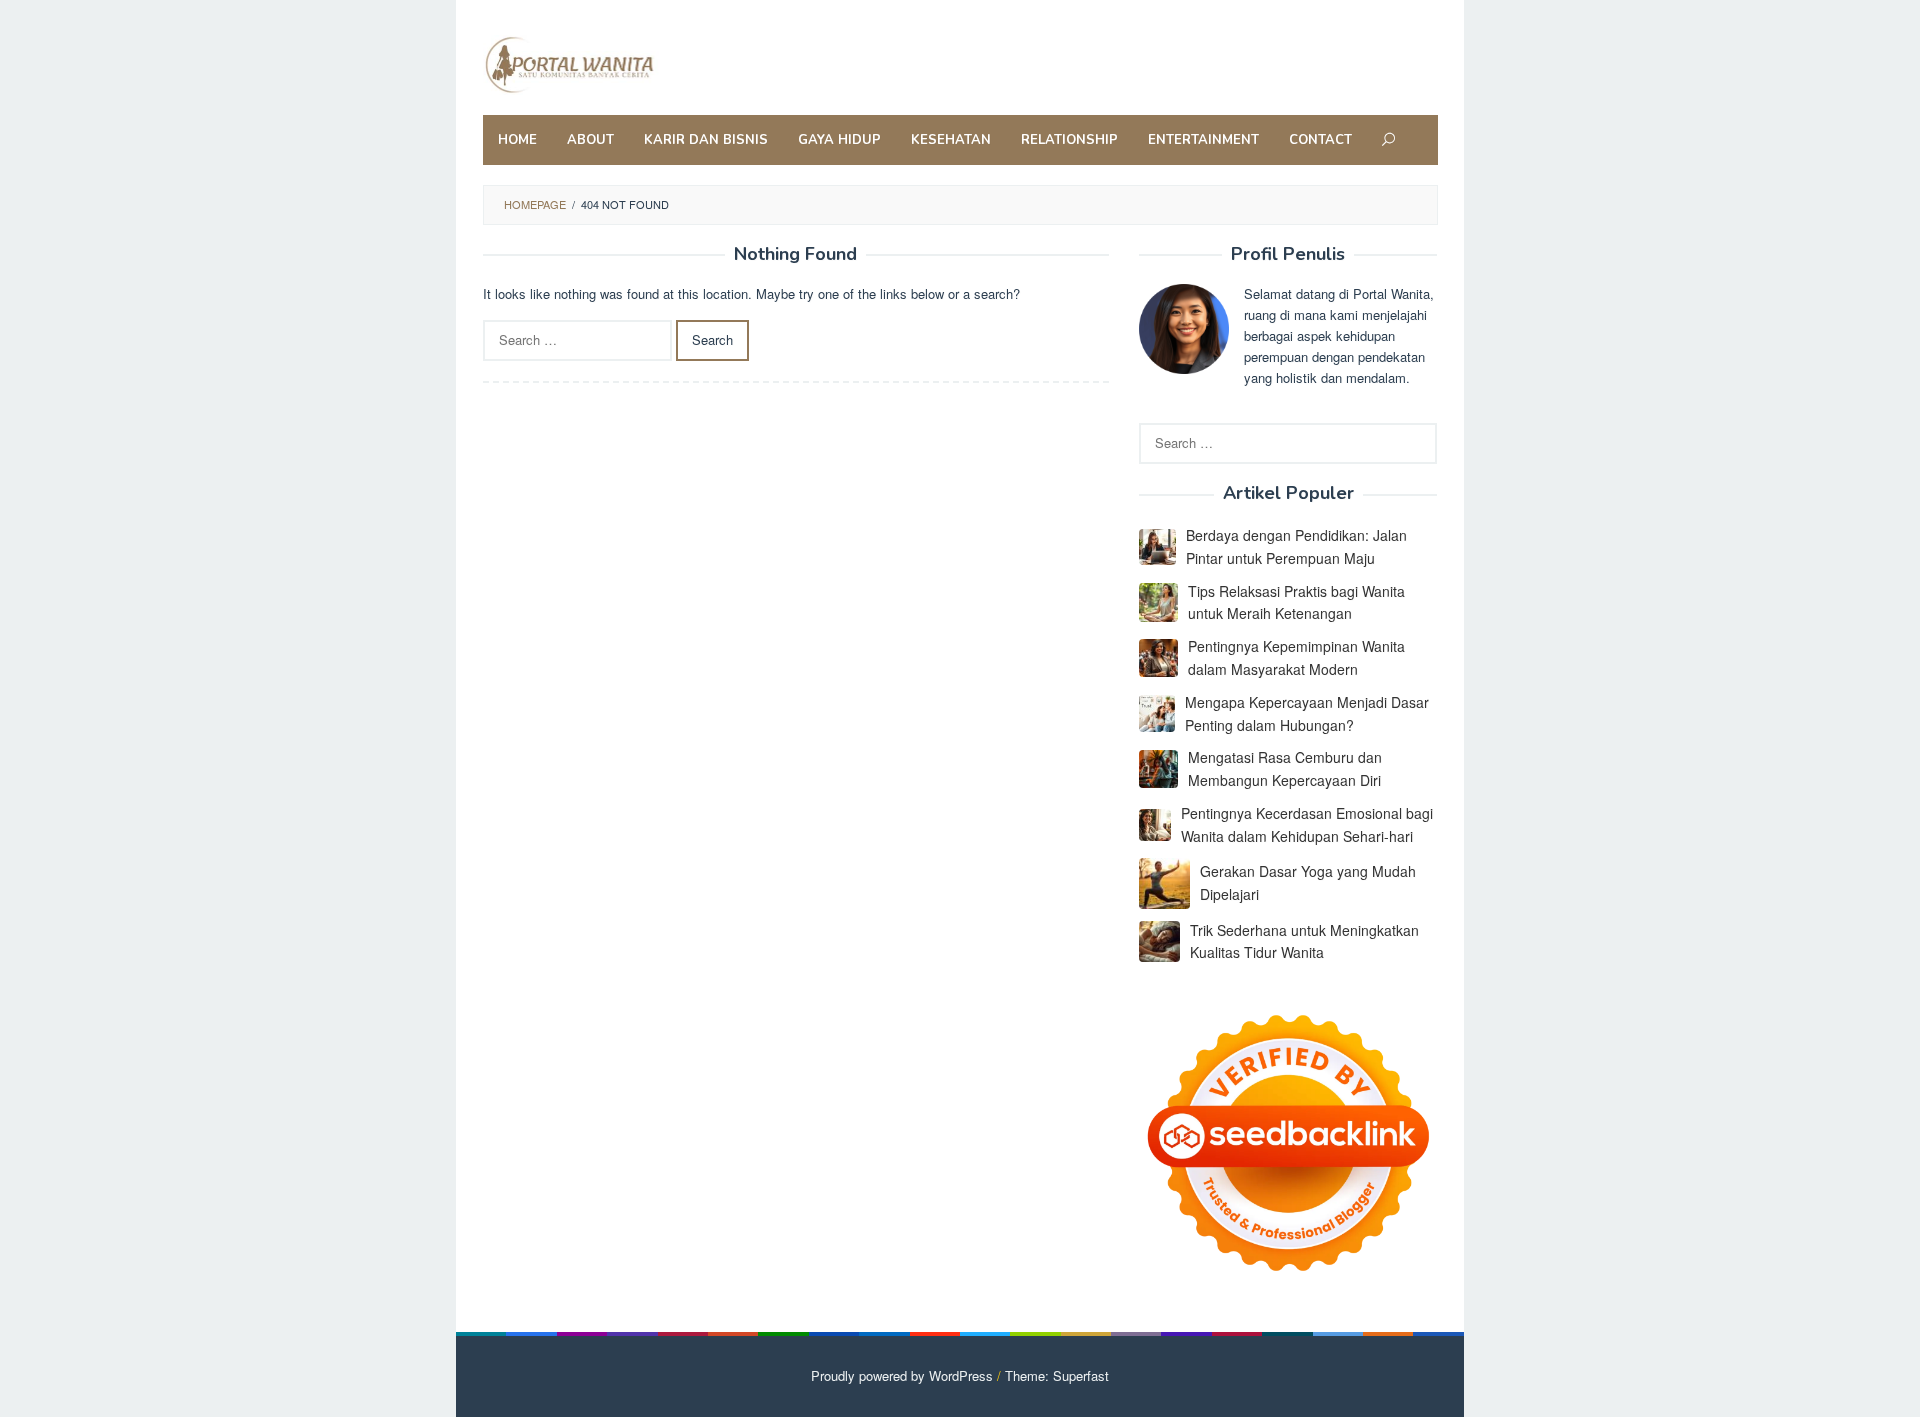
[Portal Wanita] (613, 62)
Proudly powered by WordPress (902, 1375)
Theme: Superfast (1057, 1375)
